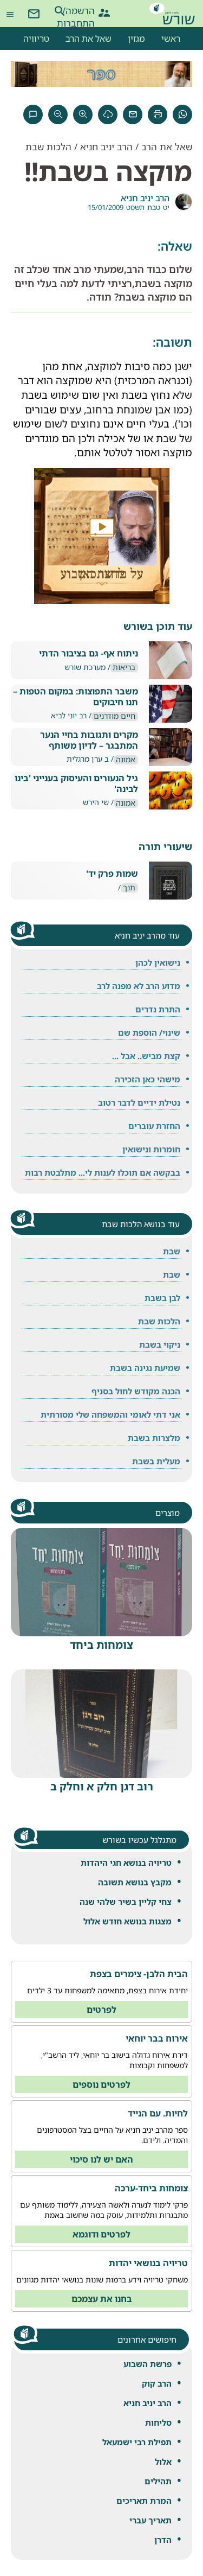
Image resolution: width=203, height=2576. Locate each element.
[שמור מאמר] (108, 114)
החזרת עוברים (154, 1126)
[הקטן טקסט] (58, 114)
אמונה (126, 760)
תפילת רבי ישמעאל (137, 2442)
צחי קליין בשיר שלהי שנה (126, 1902)
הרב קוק (157, 2383)
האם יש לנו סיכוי (101, 2159)
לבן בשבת (162, 1298)
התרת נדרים (158, 1009)
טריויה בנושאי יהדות (148, 2263)
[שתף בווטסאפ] (182, 114)
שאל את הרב (89, 39)
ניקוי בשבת (160, 1344)
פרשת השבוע (148, 2364)
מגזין (136, 39)
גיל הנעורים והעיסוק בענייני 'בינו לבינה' (76, 783)
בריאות (124, 668)
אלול (163, 2462)
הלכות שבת (48, 147)
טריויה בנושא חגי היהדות (126, 1863)
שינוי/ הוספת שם (149, 1032)
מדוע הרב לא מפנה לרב (139, 986)
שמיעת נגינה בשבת (145, 1368)
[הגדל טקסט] (83, 114)
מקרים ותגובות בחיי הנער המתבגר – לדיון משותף (89, 740)
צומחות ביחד (101, 1645)
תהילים (158, 2481)
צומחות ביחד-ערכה (151, 2188)
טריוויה (36, 39)
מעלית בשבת (156, 1461)
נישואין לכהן (158, 962)
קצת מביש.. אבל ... (146, 1056)
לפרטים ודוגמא (101, 2234)
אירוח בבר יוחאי (157, 2038)
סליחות (158, 2422)
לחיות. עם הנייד (158, 2113)
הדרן (163, 2540)
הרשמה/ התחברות (85, 11)
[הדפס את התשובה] (158, 114)
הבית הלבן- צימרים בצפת (139, 1974)
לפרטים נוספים (101, 2084)
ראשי (171, 39)
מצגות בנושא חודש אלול (127, 1921)
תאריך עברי (150, 2520)
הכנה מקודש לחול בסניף (136, 1391)
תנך (129, 888)
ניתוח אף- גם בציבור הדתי (89, 653)
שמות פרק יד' (112, 874)
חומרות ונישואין (151, 1149)
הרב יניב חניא (148, 2403)
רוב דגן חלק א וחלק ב (102, 1786)
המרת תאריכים (144, 2501)
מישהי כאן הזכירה (148, 1079)
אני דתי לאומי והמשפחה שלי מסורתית (110, 1414)
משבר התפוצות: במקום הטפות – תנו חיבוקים (76, 697)
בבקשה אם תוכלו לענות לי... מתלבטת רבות (103, 1172)
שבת (172, 1251)
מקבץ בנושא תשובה (135, 1882)
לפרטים (101, 2010)
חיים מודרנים (114, 716)
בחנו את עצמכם (102, 2299)
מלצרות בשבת (154, 1438)
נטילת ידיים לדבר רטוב (139, 1102)
